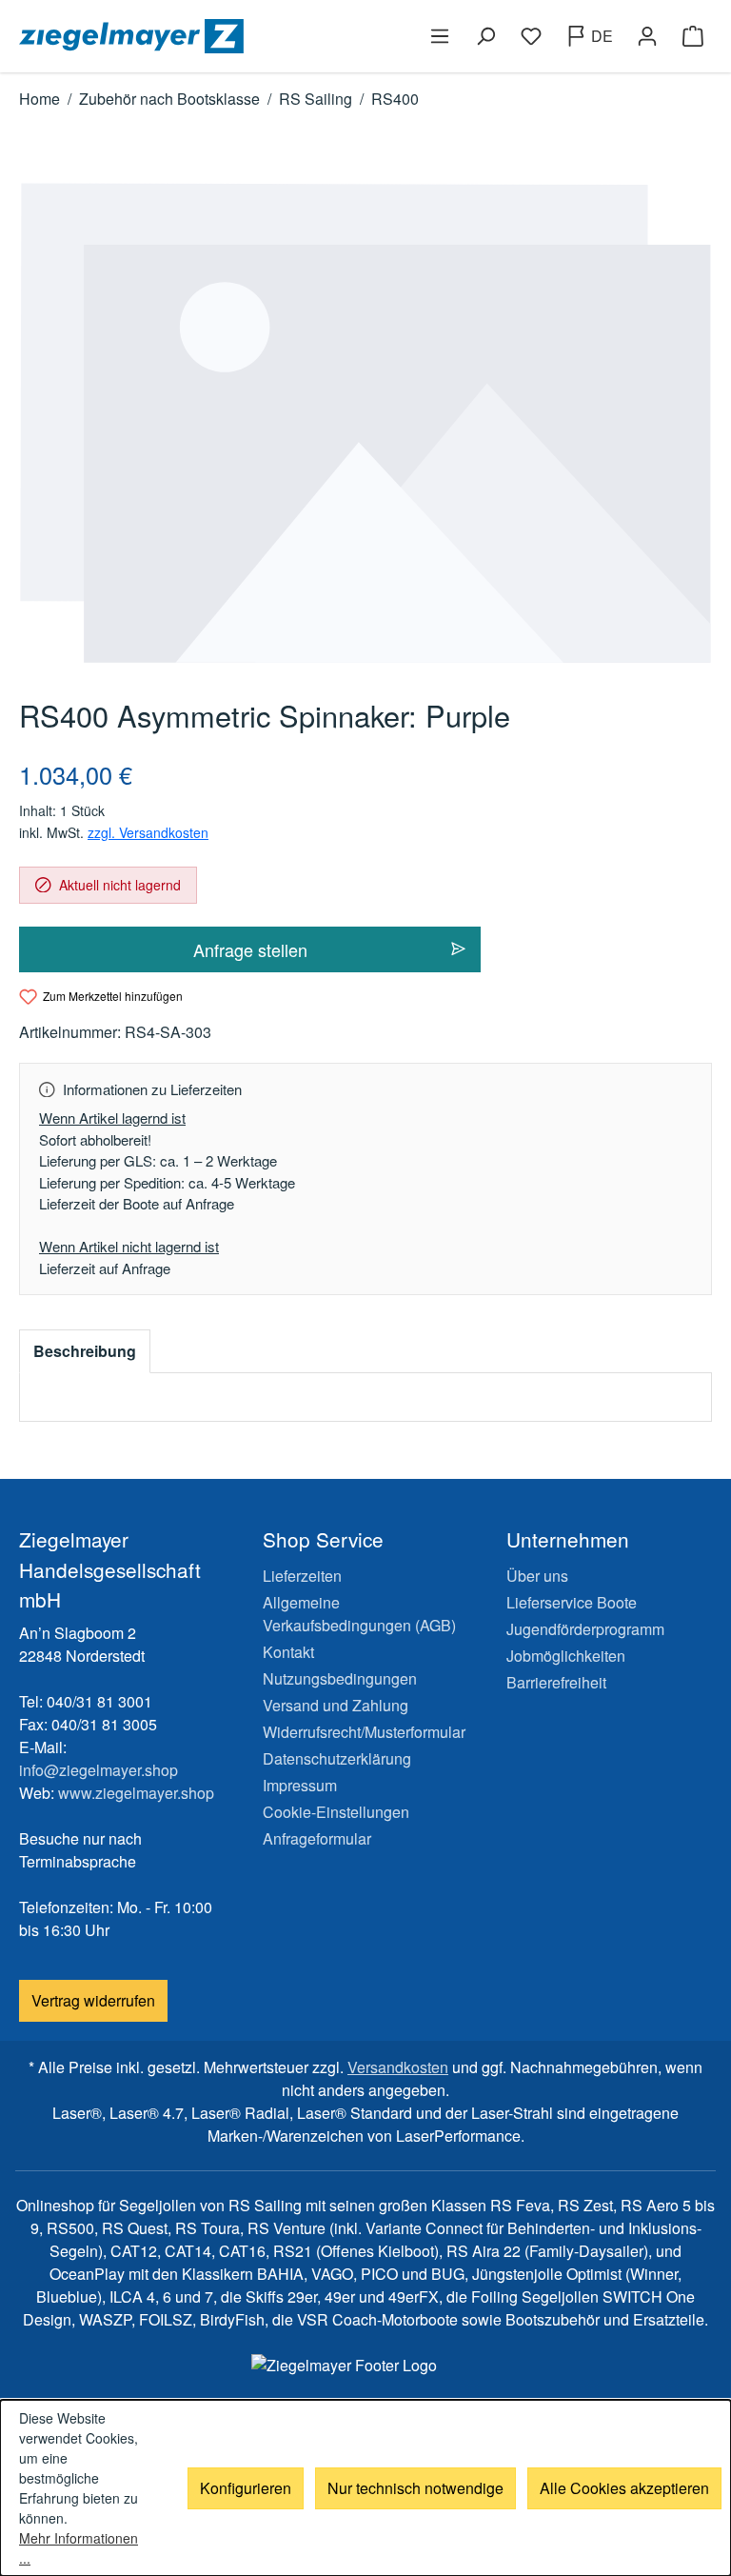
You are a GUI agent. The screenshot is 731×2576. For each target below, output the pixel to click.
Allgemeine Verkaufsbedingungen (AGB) (359, 1614)
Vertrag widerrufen (93, 2000)
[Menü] (440, 36)
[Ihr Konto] (647, 36)
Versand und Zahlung (336, 1705)
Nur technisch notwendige (415, 2488)
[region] (365, 423)
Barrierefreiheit (556, 1682)
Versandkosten (398, 2067)
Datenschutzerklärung (337, 1758)
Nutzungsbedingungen (340, 1678)
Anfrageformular (317, 1838)
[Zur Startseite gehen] (188, 36)
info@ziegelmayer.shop (99, 1770)
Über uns (537, 1576)
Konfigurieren (246, 2488)
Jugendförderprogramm (585, 1629)
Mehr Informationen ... (79, 2548)
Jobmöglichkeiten (566, 1656)
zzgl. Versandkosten (148, 832)
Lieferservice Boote (572, 1602)
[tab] (85, 1351)
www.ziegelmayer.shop (136, 1793)
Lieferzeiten (302, 1576)
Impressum (300, 1785)
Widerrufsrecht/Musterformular (364, 1732)
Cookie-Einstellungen (336, 1812)
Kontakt (288, 1652)
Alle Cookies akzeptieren (624, 2488)
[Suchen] (485, 36)
